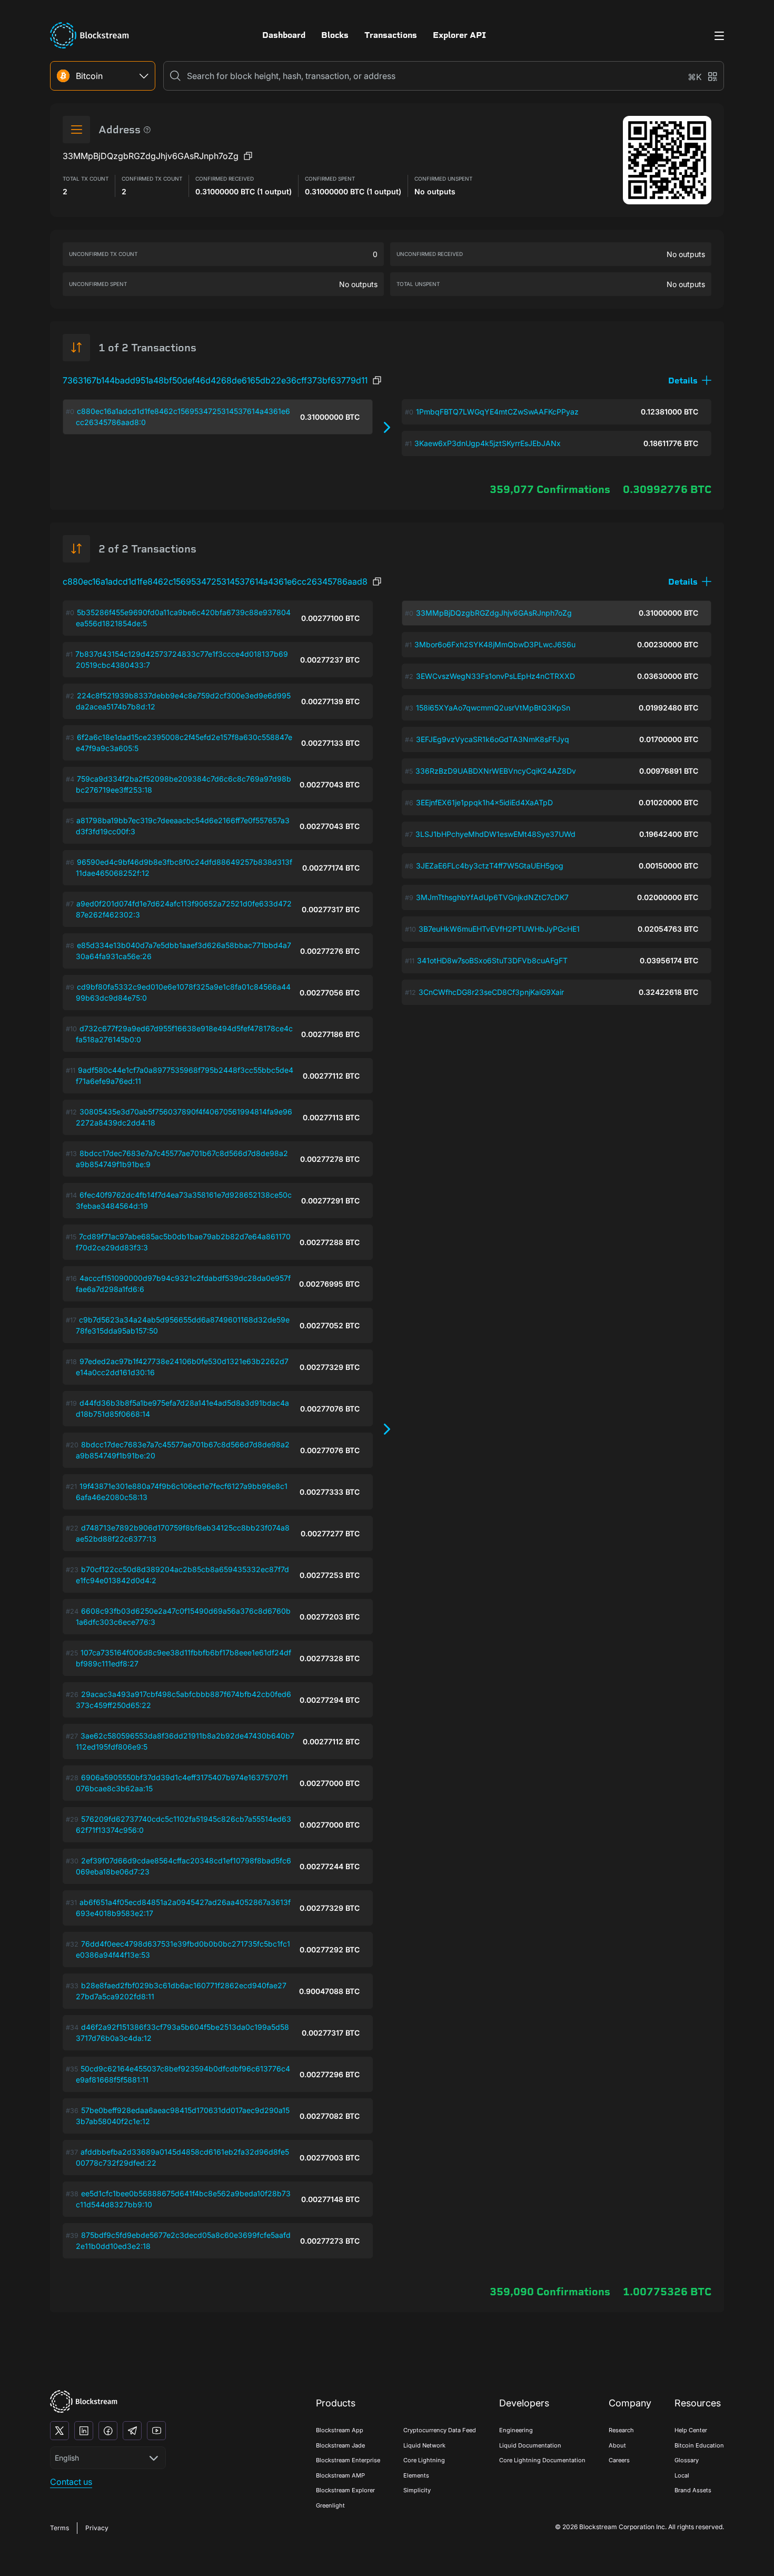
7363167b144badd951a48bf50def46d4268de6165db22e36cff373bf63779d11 (215, 380)
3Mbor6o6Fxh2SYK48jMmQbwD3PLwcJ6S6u (495, 644)
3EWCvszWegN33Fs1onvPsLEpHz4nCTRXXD (495, 676)
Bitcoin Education (699, 2445)
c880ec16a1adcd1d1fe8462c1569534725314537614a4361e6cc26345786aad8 (215, 581)
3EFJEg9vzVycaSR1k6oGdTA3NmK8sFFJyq (493, 739)
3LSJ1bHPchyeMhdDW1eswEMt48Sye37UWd (495, 834)
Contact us (71, 2482)
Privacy (97, 2528)
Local (682, 2475)
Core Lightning (424, 2460)
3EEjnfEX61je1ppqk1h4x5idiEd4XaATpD (484, 802)
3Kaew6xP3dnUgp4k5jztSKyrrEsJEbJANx (488, 443)
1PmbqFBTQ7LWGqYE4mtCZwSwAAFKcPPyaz (497, 412)
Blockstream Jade (340, 2445)
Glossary (687, 2460)
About (617, 2445)
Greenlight (330, 2505)
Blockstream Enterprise (348, 2460)
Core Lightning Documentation (542, 2460)
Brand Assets (693, 2490)
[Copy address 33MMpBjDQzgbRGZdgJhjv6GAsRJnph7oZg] (248, 156)
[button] (690, 381)
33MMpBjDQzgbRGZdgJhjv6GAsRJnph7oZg (494, 613)
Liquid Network (424, 2445)
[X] (59, 2431)
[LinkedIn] (84, 2431)
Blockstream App (340, 2430)
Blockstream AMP (340, 2475)
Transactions (391, 35)
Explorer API (459, 35)
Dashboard (284, 35)
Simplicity (417, 2490)
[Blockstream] (84, 2401)
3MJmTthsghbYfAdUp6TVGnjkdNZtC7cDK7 (492, 897)
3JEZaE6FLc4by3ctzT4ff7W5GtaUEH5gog (490, 866)
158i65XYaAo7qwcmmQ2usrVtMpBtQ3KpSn (493, 708)
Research (621, 2430)
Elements (416, 2475)
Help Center (691, 2430)
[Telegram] (132, 2431)
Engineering (516, 2430)
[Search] (175, 76)
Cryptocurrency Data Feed (440, 2430)
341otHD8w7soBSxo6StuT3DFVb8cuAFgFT (492, 960)
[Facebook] (108, 2431)
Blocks (335, 35)
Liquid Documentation (530, 2445)
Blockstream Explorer (345, 2490)
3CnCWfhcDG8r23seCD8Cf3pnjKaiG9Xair (491, 992)
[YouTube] (156, 2431)
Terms (59, 2528)
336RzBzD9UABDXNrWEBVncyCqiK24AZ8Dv (496, 771)
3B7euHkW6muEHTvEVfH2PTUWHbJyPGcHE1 (499, 929)
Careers (619, 2460)
